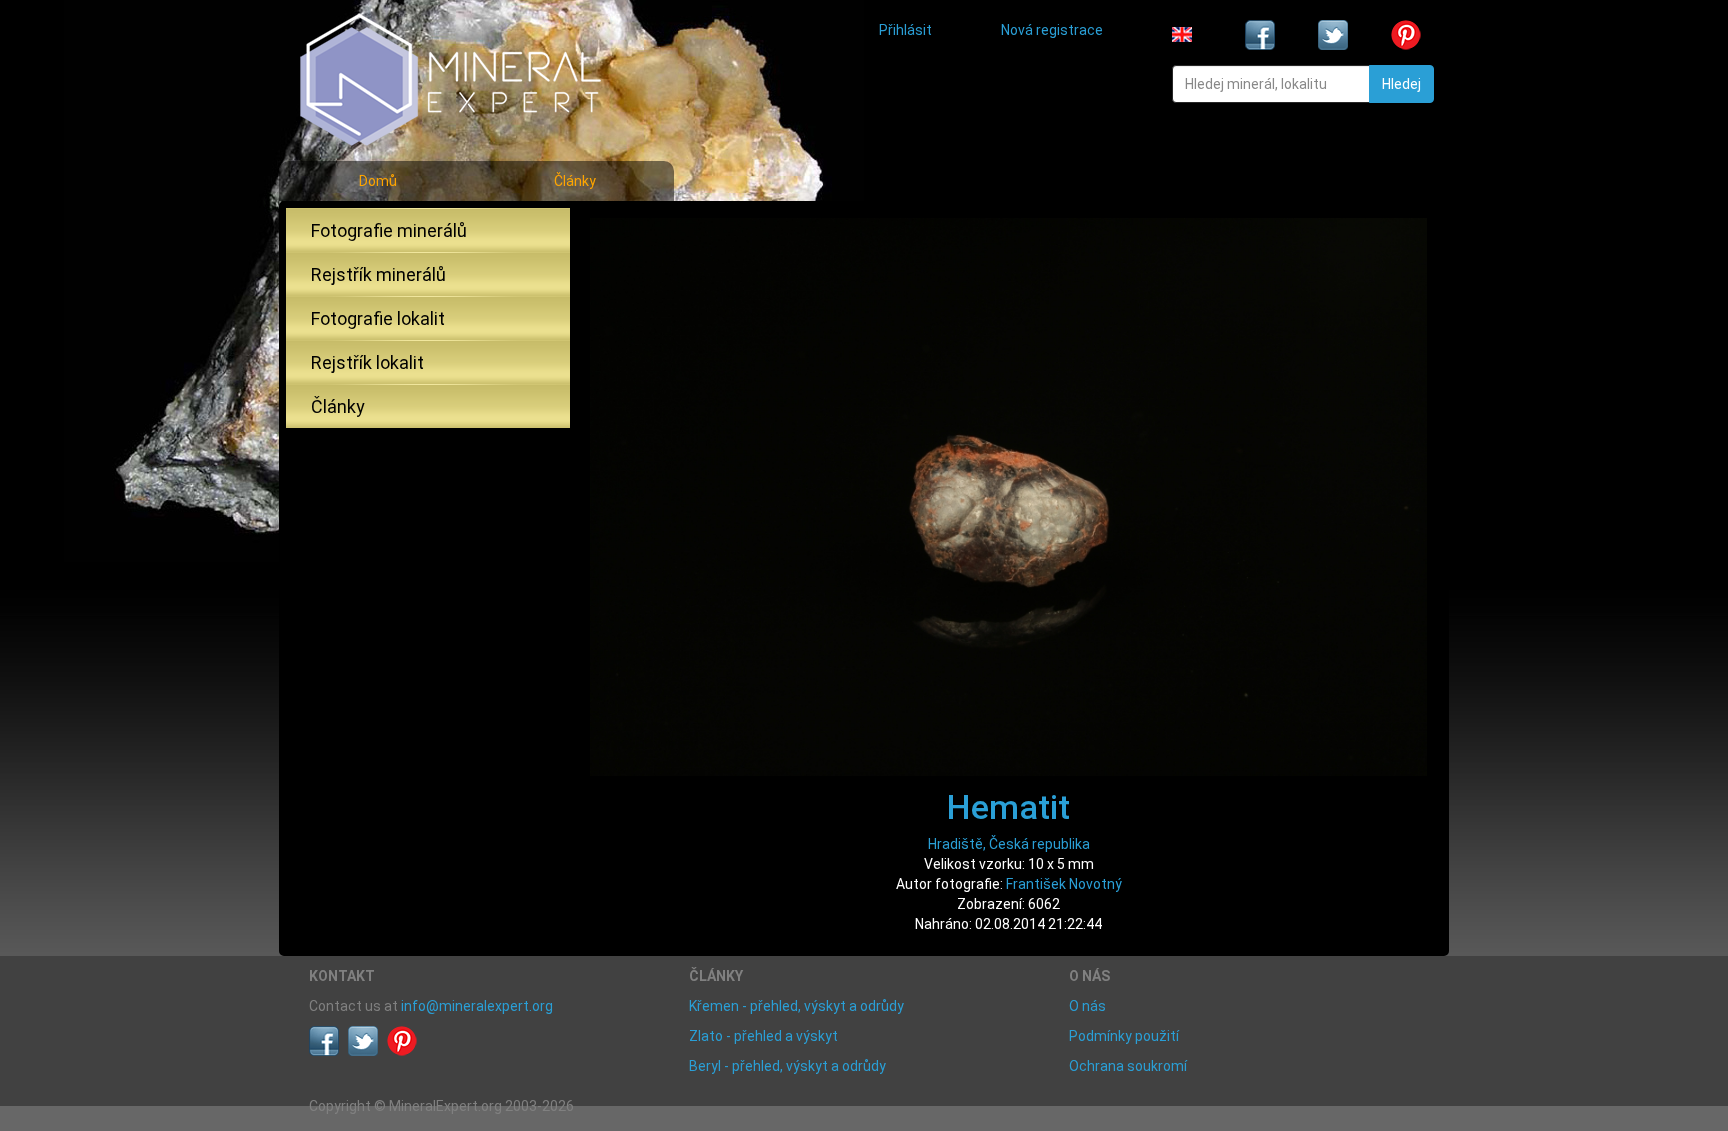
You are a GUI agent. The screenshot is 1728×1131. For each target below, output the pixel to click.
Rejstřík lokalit (367, 362)
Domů (378, 181)
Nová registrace (1052, 30)
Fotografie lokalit (378, 318)
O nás (1087, 1006)
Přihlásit (905, 30)
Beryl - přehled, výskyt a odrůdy (787, 1066)
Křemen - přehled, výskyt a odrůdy (796, 1006)
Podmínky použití (1124, 1036)
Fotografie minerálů (389, 230)
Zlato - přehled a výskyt (763, 1036)
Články (575, 181)
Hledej (1401, 84)
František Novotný (1064, 884)
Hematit (1008, 807)
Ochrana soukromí (1128, 1066)
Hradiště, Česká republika (1009, 844)
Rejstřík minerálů (378, 274)
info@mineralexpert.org (477, 1006)
